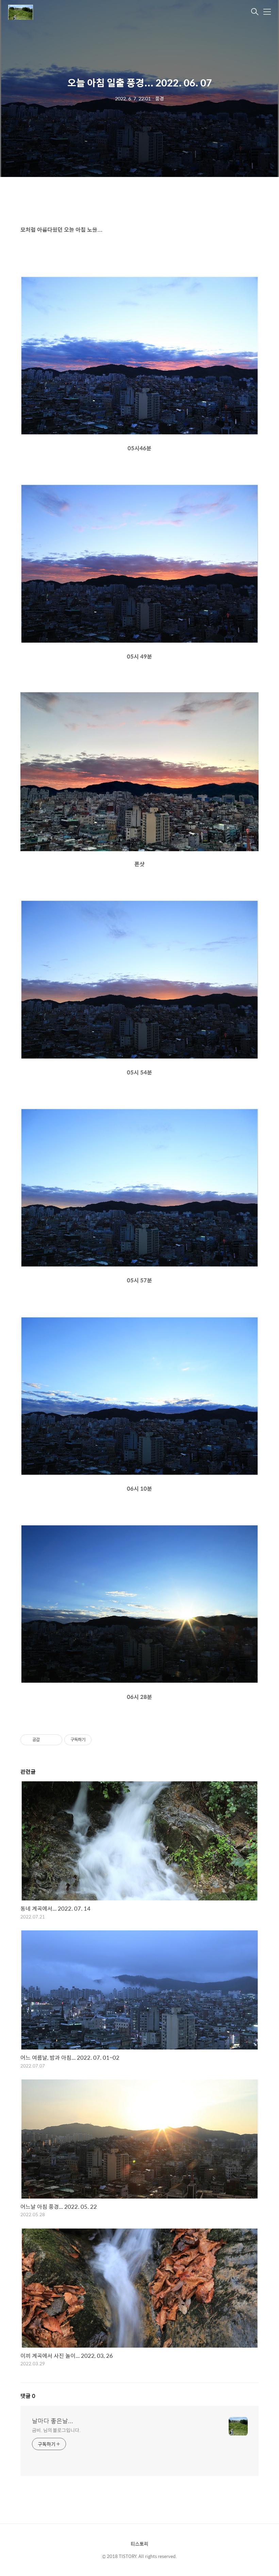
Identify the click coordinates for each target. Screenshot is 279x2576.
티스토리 (139, 2544)
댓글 (28, 2396)
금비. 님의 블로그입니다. (56, 2430)
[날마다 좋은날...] (42, 12)
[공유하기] (46, 1740)
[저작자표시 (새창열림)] (95, 1740)
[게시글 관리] (55, 1740)
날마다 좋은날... (53, 2421)
